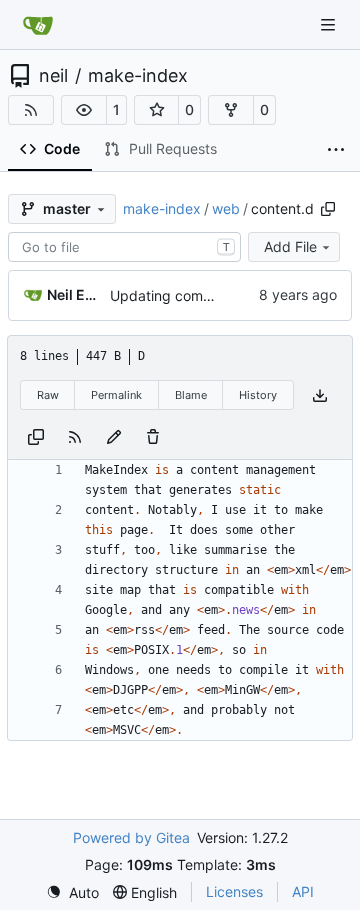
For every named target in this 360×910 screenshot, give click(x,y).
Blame (191, 395)
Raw (48, 395)
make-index (138, 76)
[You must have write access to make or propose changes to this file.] (153, 435)
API (303, 891)
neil (53, 76)
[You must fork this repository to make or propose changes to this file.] (114, 435)
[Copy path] (328, 209)
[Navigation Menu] (330, 24)
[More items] (336, 150)
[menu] (72, 892)
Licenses (234, 891)
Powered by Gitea (131, 837)
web (226, 208)
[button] (84, 110)
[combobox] (124, 247)
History (258, 395)
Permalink (116, 395)
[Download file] (320, 395)
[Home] (38, 25)
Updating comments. (178, 295)
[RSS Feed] (31, 110)
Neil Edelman (75, 294)
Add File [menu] (290, 246)
